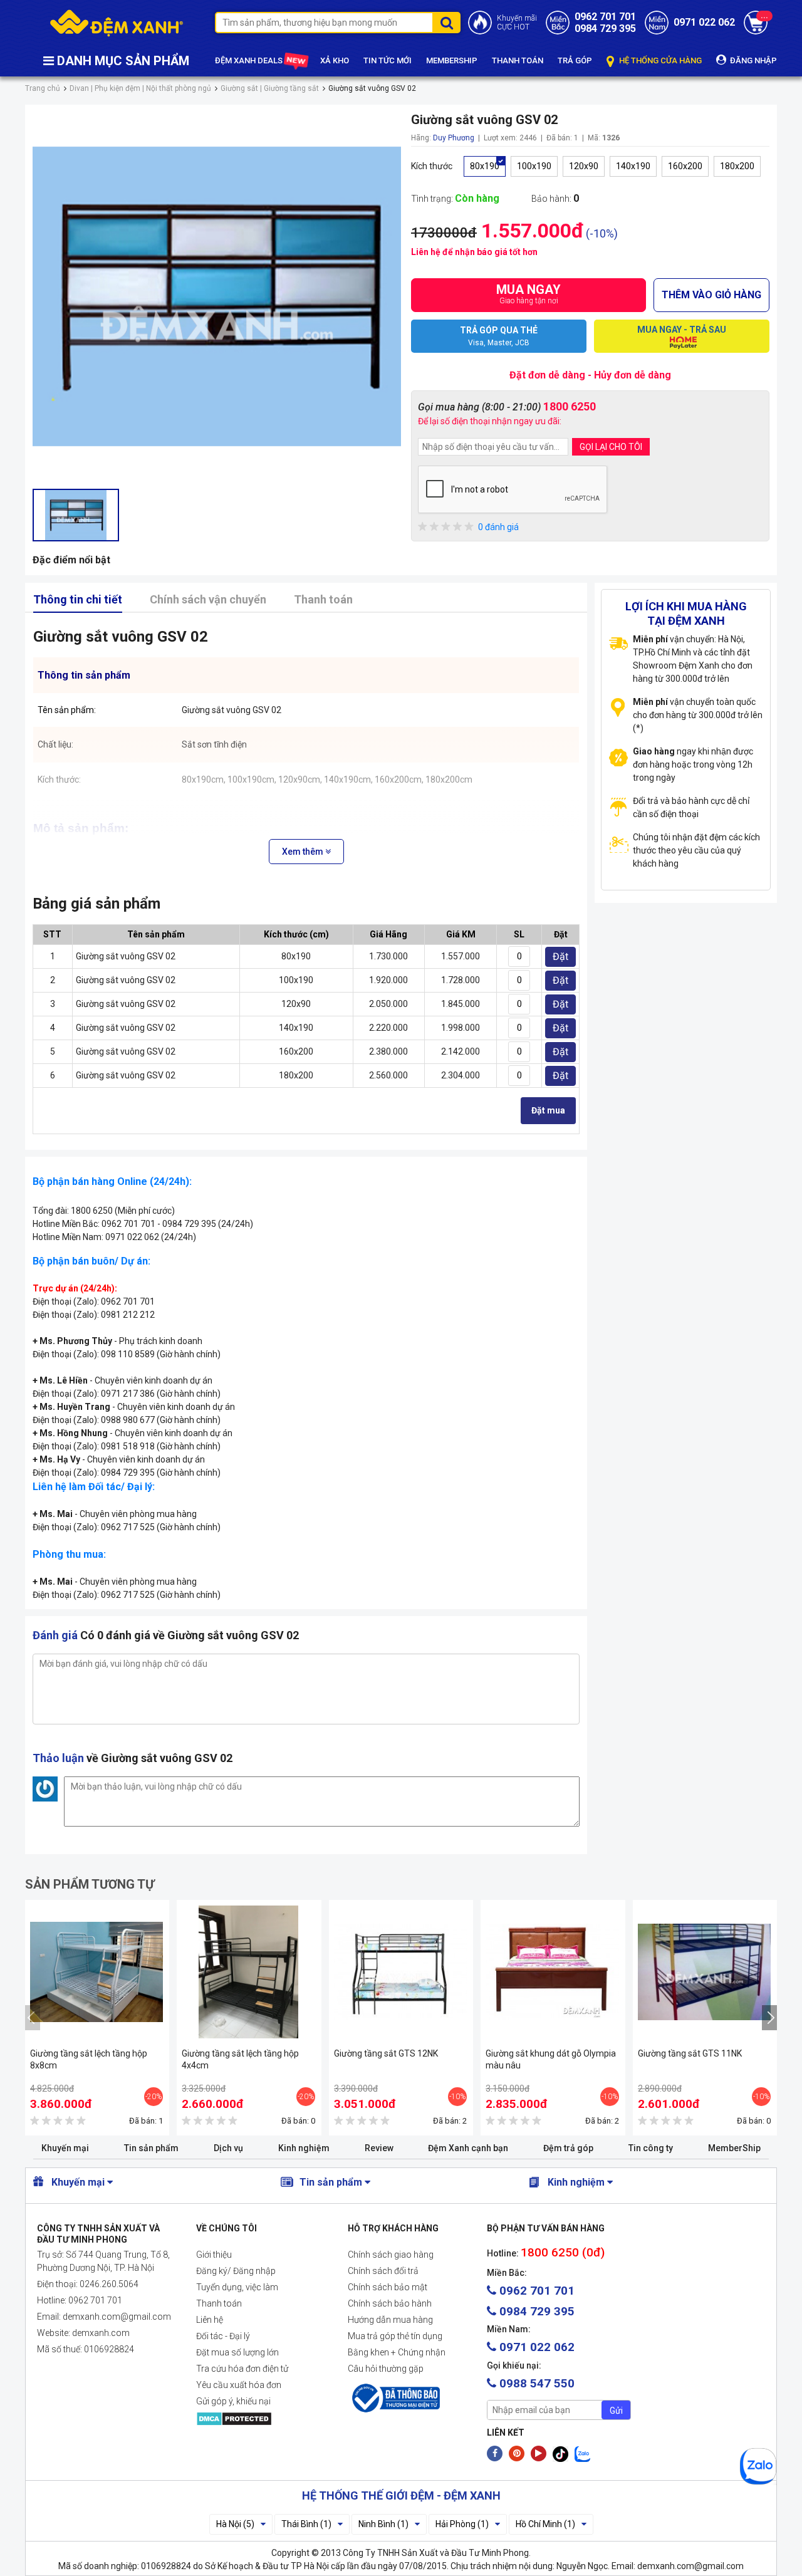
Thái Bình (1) (306, 2524)
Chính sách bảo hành (390, 2303)
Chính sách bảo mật (388, 2287)
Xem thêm (304, 852)
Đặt (560, 957)
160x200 (685, 166)
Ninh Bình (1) (383, 2524)
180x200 (737, 166)
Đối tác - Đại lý (223, 2336)
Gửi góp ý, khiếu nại (233, 2401)
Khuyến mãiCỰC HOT (517, 23)
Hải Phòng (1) (462, 2524)
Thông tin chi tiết (78, 599)
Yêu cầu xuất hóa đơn (239, 2385)
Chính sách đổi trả (383, 2271)
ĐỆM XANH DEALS (250, 60)
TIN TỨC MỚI (388, 60)
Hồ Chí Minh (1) (545, 2524)
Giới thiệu (214, 2255)
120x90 (584, 166)
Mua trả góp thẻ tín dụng (395, 2336)
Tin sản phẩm (151, 2148)
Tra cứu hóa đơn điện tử (242, 2369)
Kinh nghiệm (304, 2148)
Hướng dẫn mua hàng (390, 2320)
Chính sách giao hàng (391, 2255)
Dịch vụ (228, 2148)
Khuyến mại (65, 2148)
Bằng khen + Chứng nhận (397, 2352)
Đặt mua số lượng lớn (237, 2352)
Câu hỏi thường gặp (386, 2369)
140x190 (633, 166)
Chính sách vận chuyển (208, 599)
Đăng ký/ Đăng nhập (236, 2271)
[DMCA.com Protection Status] (262, 2419)
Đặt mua (548, 1110)
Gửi (616, 2411)
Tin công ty (651, 2148)
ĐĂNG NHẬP (753, 60)
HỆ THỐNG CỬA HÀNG (659, 60)
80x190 (485, 166)
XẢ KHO (335, 60)
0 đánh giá (498, 527)
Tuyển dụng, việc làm (237, 2287)
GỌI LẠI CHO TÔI (611, 447)
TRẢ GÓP (575, 60)
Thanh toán (323, 599)
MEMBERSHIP (452, 60)
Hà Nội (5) (235, 2524)
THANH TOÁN (518, 60)
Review (379, 2148)
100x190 (534, 166)
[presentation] (33, 2018)
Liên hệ (210, 2320)
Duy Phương (454, 138)
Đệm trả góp (568, 2148)
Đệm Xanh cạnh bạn (468, 2148)
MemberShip (734, 2148)
